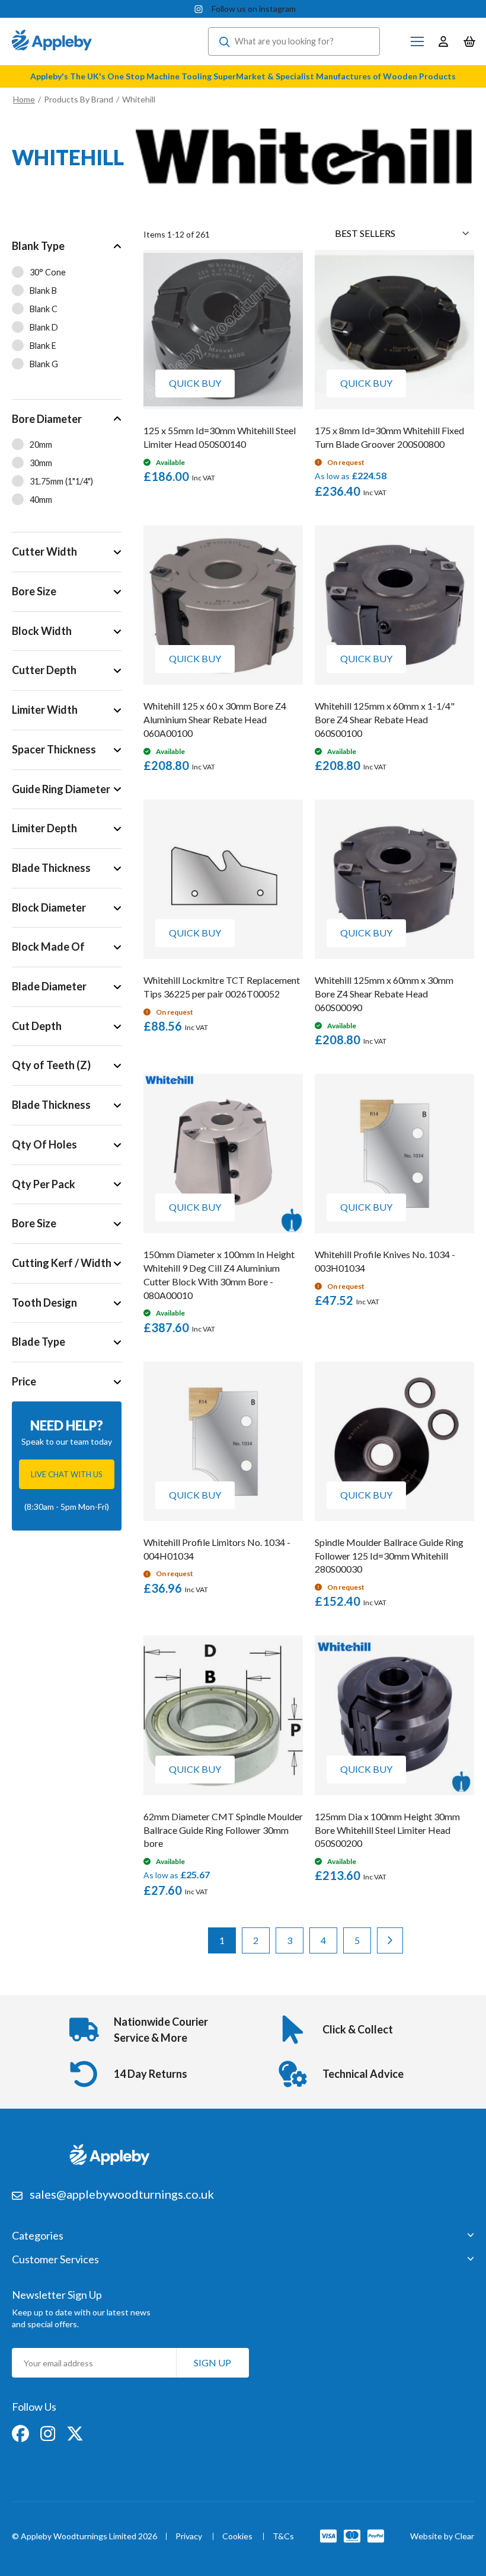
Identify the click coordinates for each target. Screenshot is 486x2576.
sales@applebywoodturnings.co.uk (122, 2194)
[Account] (443, 41)
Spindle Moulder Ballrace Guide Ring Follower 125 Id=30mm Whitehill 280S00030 (389, 1556)
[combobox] (294, 41)
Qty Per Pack (44, 1184)
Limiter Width (45, 710)
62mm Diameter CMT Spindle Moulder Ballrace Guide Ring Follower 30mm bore (223, 1830)
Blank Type (38, 246)
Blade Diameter (49, 986)
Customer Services (55, 2260)
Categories (38, 2236)
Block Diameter (49, 907)
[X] (75, 2432)
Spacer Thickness (54, 749)
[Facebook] (21, 2432)
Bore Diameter (47, 419)
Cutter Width (44, 551)
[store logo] (52, 41)
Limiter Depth (44, 828)
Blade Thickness (51, 868)
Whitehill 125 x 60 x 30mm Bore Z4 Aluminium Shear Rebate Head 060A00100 (215, 719)
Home (24, 99)
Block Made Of (48, 947)
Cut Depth (37, 1026)
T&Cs (283, 2537)
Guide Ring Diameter (61, 789)
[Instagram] (49, 2432)
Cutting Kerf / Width (62, 1263)
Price (24, 1381)
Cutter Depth (44, 670)
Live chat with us (67, 1474)
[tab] (67, 313)
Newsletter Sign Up (57, 2295)
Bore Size (34, 591)
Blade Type (39, 1342)
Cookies (237, 2537)
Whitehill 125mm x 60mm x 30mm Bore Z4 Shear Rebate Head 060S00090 (384, 994)
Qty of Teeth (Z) (51, 1065)
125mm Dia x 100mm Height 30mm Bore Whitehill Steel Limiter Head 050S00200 (387, 1830)
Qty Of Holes (44, 1144)
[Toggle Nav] (417, 41)
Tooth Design (44, 1303)
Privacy (189, 2537)
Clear (464, 2536)
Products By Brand (79, 99)
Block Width (42, 631)
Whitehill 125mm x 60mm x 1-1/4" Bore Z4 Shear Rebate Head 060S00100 (385, 719)
